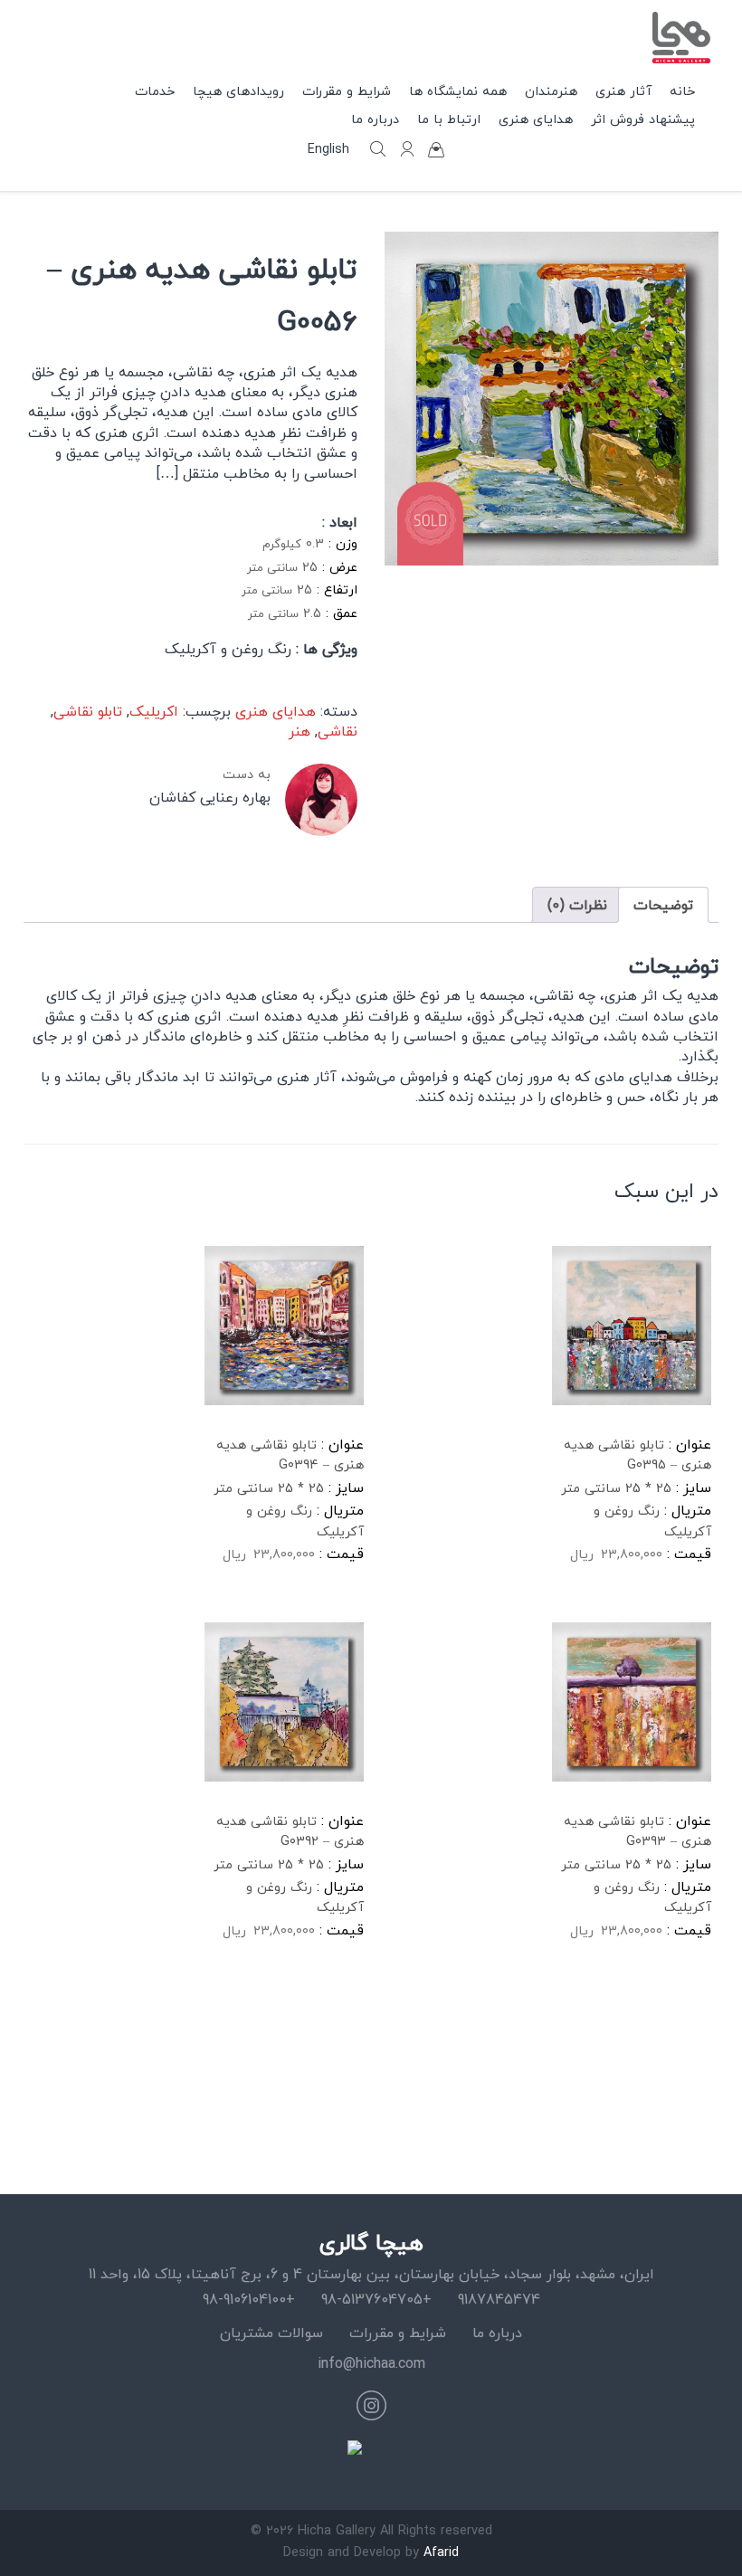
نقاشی (338, 731)
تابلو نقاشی (88, 711)
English (328, 149)
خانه (682, 91)
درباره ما (497, 2333)
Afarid (441, 2552)
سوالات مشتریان (271, 2333)
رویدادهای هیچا (238, 91)
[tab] (663, 905)
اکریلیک (154, 711)
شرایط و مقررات (398, 2333)
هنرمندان (551, 91)
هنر (300, 731)
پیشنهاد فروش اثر (643, 119)
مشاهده (597, 1612)
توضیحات (663, 905)
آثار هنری (623, 91)
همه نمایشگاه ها (458, 91)
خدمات (155, 91)
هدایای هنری (536, 119)
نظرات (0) (577, 905)
